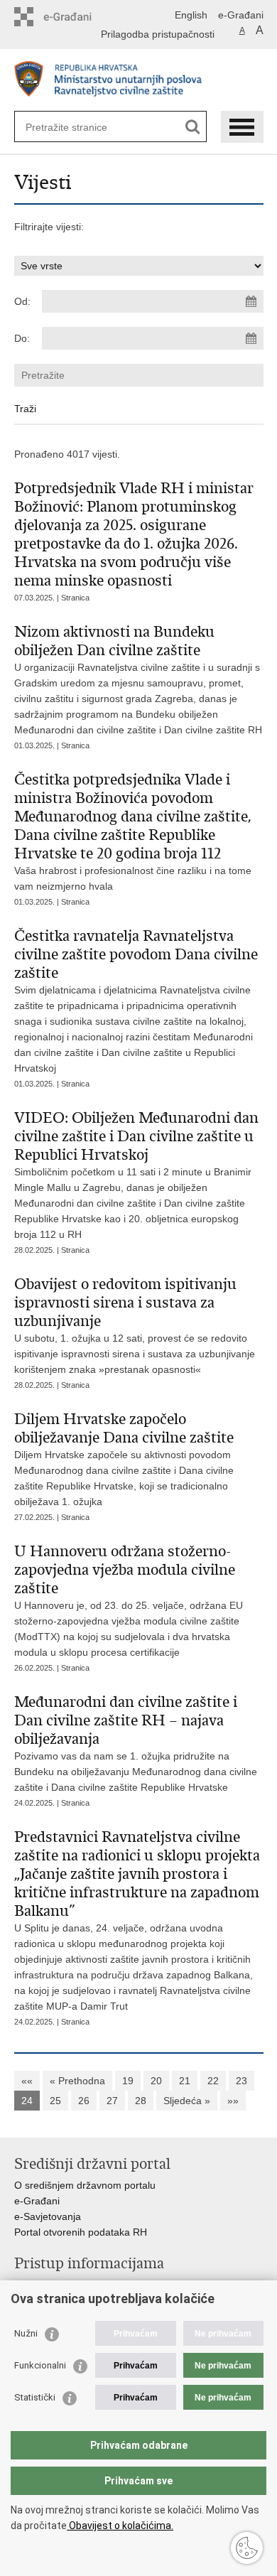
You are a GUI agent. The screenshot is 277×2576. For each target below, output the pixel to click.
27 (112, 2101)
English (191, 15)
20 (156, 2081)
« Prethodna (77, 2081)
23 (241, 2081)
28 (141, 2101)
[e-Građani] (75, 17)
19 (128, 2081)
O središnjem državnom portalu (85, 2185)
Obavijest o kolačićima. (120, 2526)
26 (84, 2101)
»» (233, 2101)
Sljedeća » (187, 2101)
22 (213, 2081)
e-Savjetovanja (48, 2216)
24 (27, 2101)
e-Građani (241, 15)
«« (27, 2081)
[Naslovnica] (139, 81)
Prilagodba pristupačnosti (158, 34)
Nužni (26, 2333)
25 (55, 2101)
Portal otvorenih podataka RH (81, 2232)
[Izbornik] (242, 127)
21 (185, 2081)
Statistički (35, 2397)
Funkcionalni (40, 2365)
